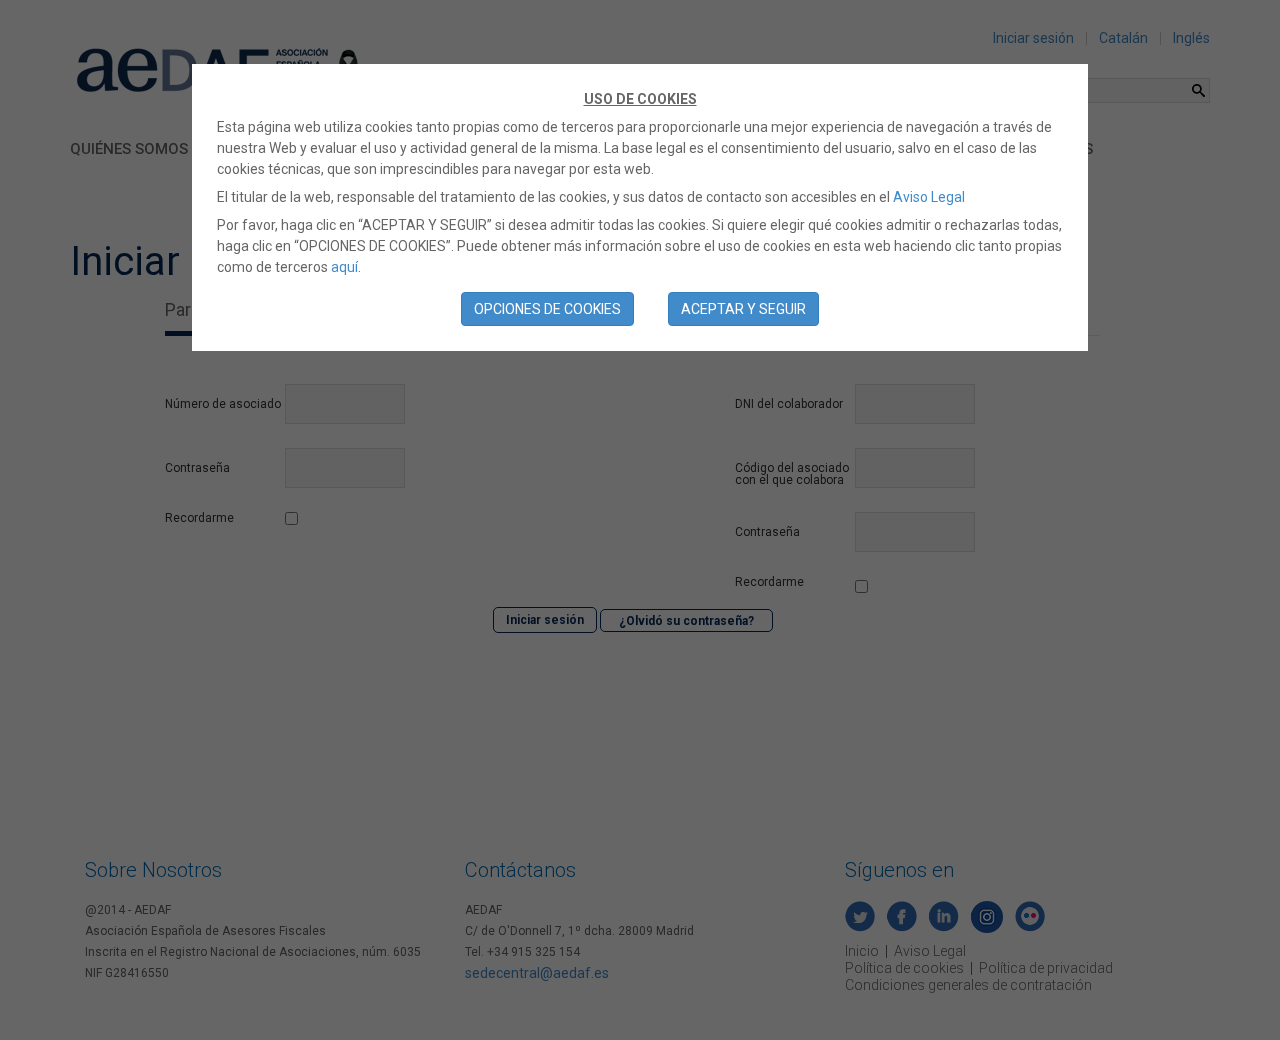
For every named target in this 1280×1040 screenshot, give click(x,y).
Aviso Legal (929, 197)
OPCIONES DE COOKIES (547, 309)
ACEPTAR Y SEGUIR (743, 309)
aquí (344, 267)
